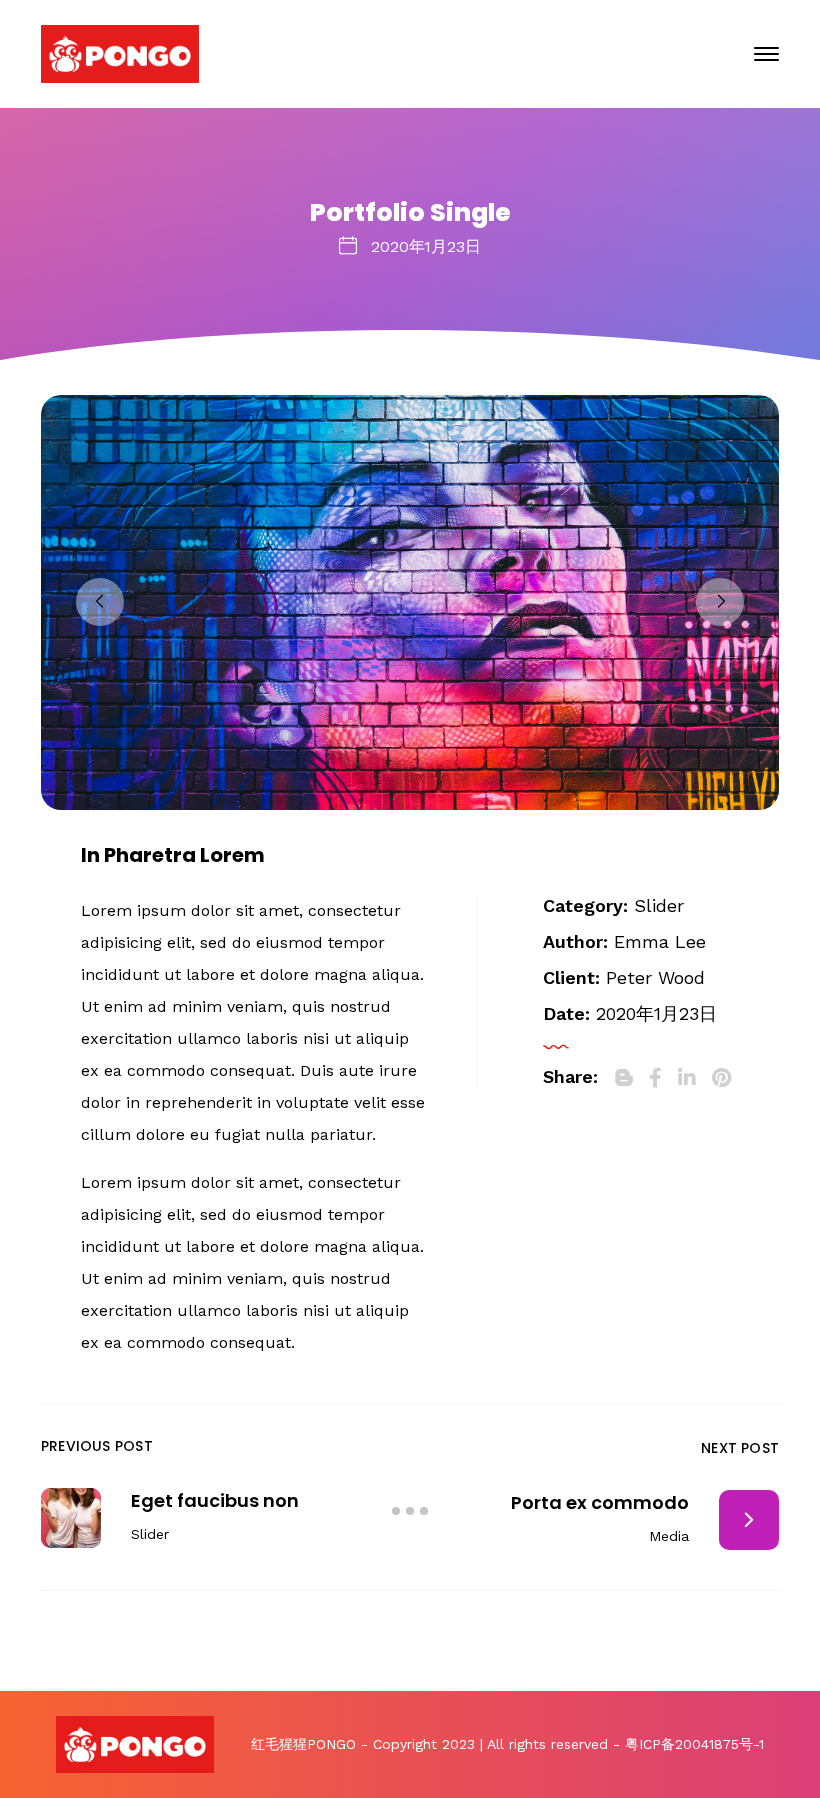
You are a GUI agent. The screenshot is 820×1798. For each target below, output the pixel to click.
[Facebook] (655, 1078)
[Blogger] (624, 1078)
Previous (100, 602)
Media (669, 1536)
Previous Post (97, 1446)
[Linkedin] (687, 1078)
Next (720, 602)
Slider (659, 905)
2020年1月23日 (426, 246)
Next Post (740, 1448)
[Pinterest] (721, 1078)
